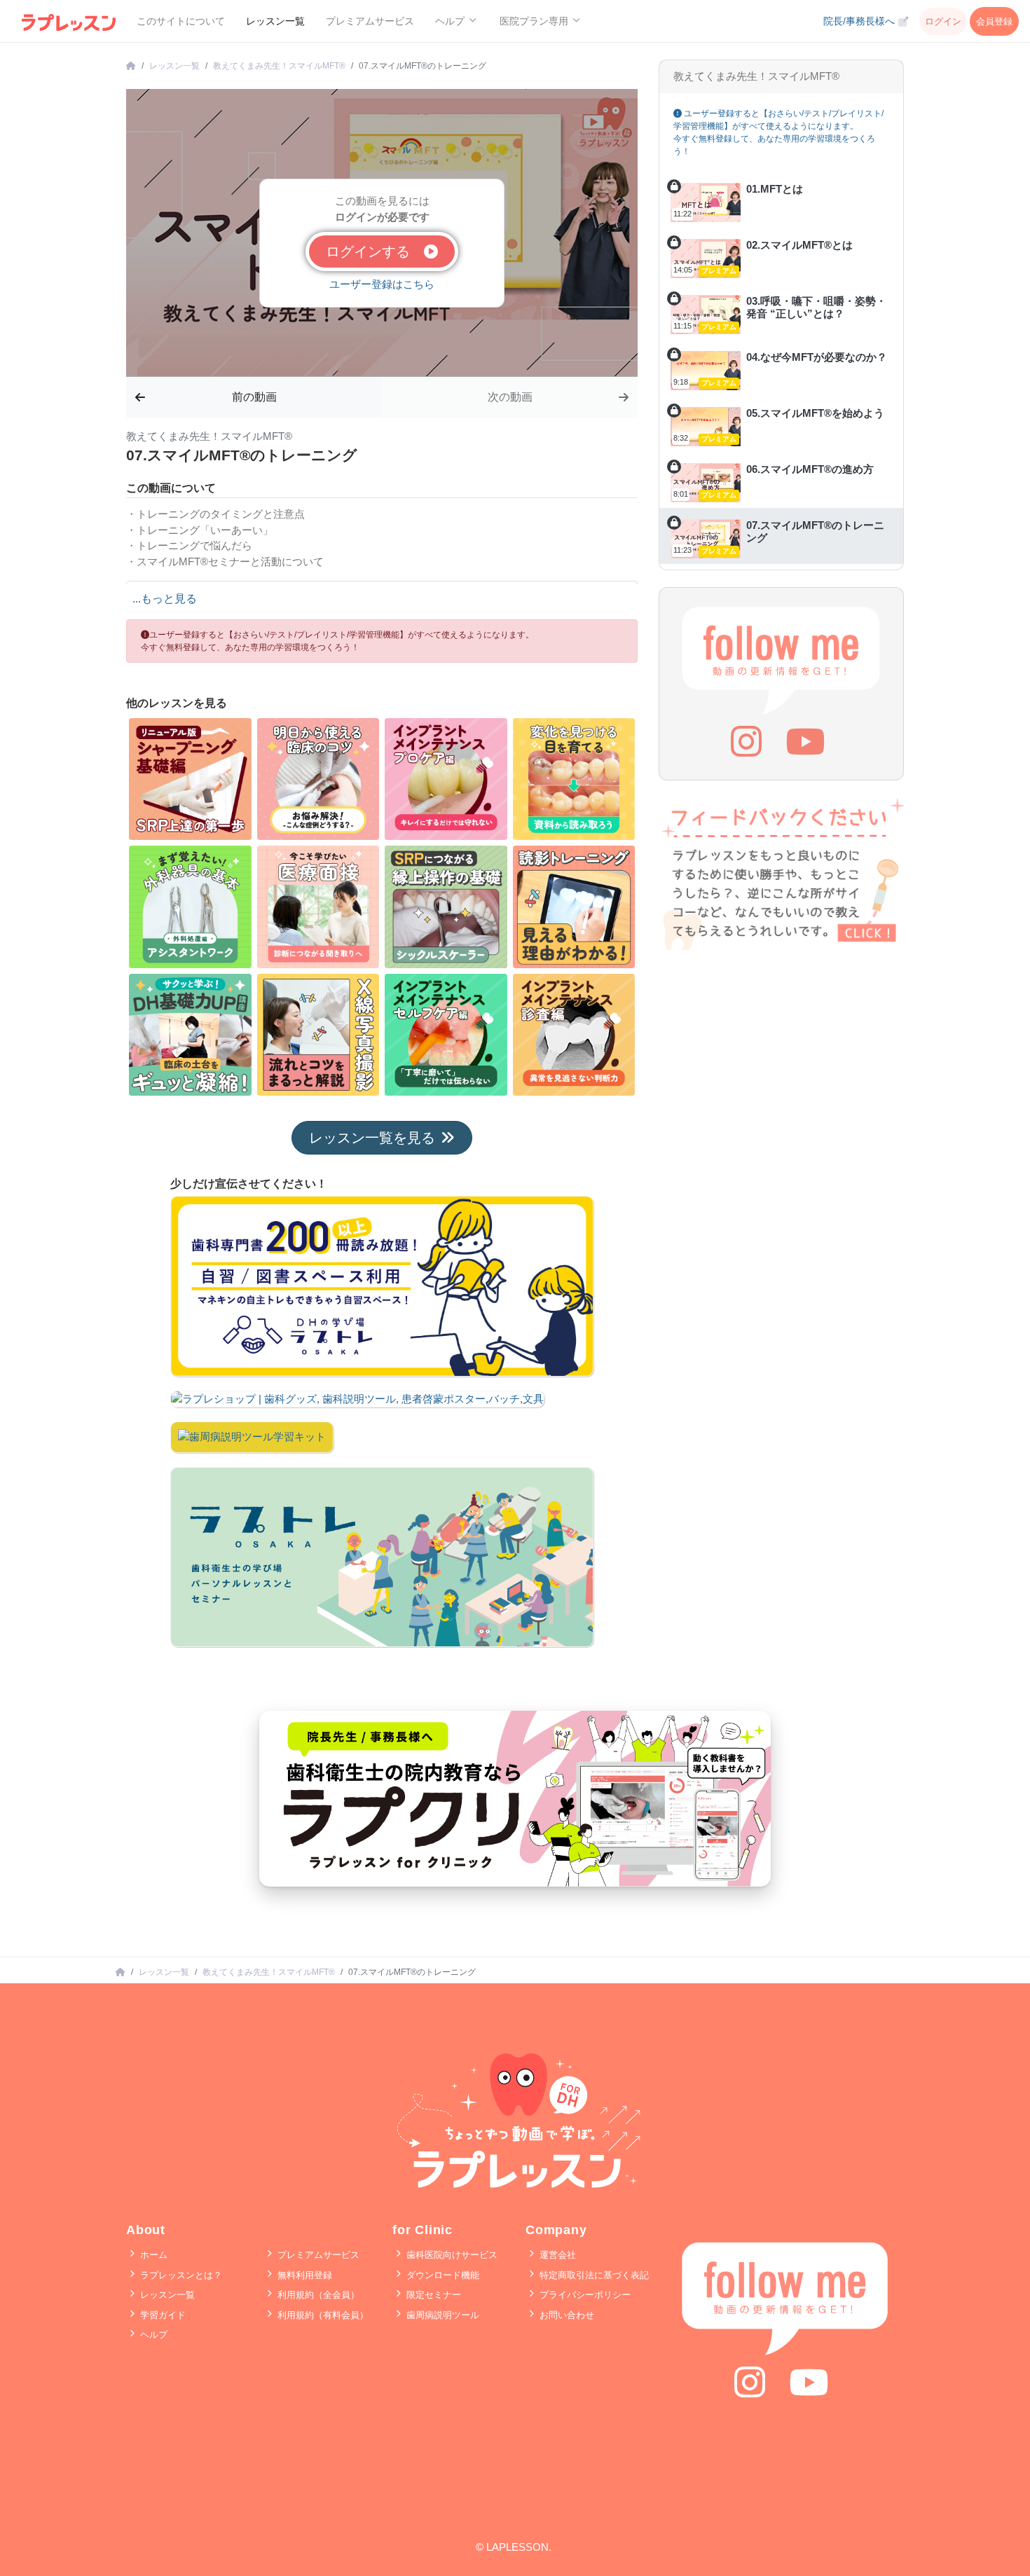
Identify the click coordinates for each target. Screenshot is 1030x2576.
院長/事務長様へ (860, 21)
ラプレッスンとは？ (180, 2275)
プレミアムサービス (370, 21)
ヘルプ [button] (451, 21)
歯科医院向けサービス (451, 2255)
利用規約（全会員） (317, 2295)
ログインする (375, 252)
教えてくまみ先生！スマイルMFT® (279, 66)
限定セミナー (432, 2295)
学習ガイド (162, 2315)
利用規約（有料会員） (322, 2315)
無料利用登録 (303, 2275)
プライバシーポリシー (584, 2295)
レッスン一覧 (275, 21)
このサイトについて (181, 21)
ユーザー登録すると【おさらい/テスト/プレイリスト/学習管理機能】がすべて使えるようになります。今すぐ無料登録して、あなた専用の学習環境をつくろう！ (337, 641)
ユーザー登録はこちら (382, 284)
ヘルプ (152, 2335)
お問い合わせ (565, 2315)
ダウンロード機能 (441, 2275)
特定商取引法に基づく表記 (593, 2275)
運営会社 (556, 2255)
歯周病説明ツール (441, 2315)
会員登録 (994, 21)
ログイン (943, 21)
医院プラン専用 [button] (535, 21)
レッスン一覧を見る (372, 1138)
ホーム (152, 2255)
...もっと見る (165, 599)
